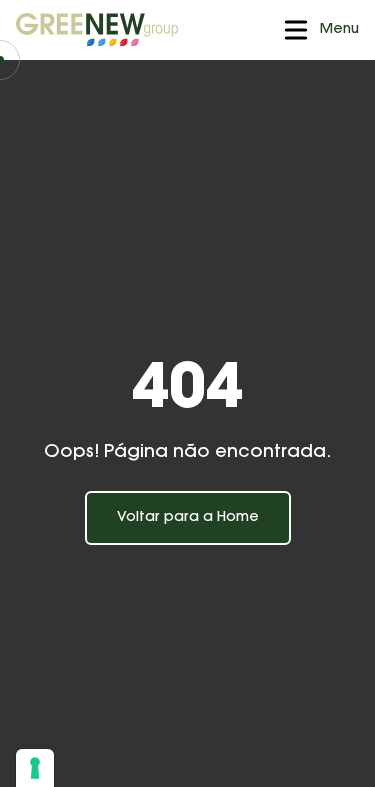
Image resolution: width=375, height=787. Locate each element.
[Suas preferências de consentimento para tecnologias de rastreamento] (35, 768)
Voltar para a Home (188, 518)
